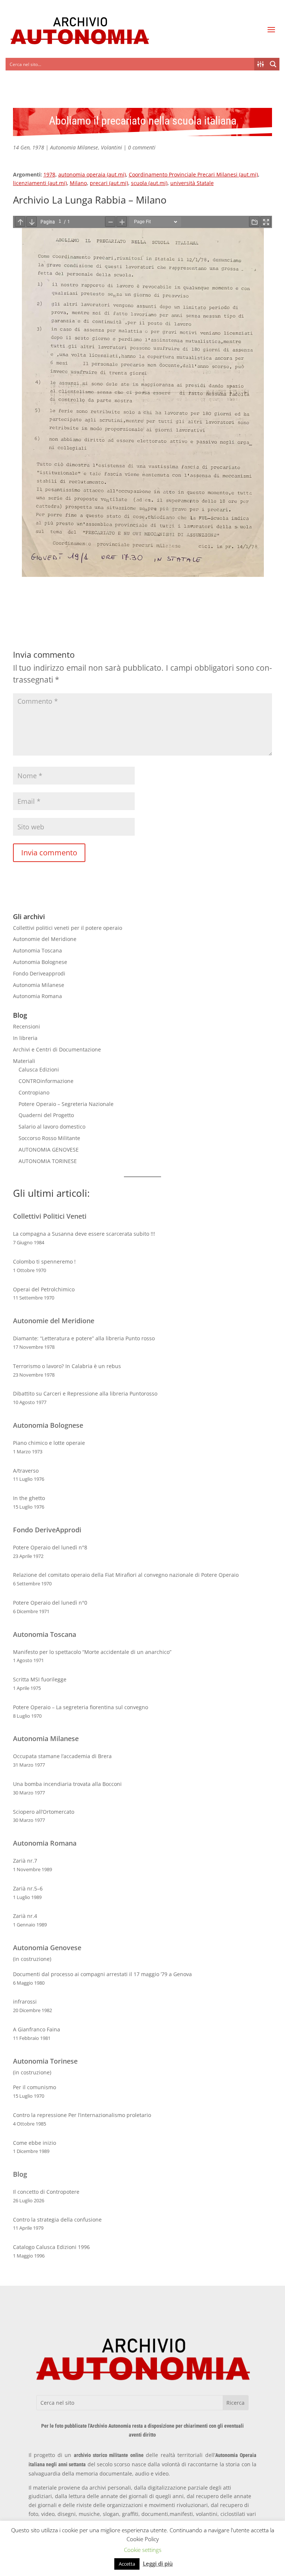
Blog (20, 2174)
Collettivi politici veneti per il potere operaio (68, 928)
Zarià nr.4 (25, 1916)
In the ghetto (29, 1498)
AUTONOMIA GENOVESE (49, 1150)
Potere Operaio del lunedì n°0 (50, 1603)
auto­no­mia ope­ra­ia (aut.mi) (92, 174)
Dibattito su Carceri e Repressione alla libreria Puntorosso (85, 1393)
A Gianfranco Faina (37, 2029)
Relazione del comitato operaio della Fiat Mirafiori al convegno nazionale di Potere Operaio (126, 1575)
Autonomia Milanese (74, 147)
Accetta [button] (127, 2564)
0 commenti (142, 147)
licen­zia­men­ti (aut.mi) (40, 183)
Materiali (24, 1061)
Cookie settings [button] (143, 2550)
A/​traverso (26, 1471)
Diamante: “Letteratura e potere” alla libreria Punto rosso (84, 1338)
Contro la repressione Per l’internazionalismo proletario (82, 2115)
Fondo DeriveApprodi (47, 1530)
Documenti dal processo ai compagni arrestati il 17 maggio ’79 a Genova (102, 1974)
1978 (49, 174)
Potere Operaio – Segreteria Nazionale (66, 1104)
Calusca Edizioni (39, 1069)
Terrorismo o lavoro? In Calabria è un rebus (67, 1366)
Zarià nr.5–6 (28, 1888)
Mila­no (78, 183)
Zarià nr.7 (25, 1861)
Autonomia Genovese (47, 1948)
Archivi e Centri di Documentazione (57, 1049)
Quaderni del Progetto (46, 1115)
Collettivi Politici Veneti (50, 1216)
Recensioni (27, 1026)
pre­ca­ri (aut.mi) (109, 183)
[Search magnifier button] (273, 64)
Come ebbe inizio (35, 2143)
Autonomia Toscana (37, 950)
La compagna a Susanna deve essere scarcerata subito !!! (84, 1234)
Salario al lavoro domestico (52, 1127)
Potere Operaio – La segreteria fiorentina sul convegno (81, 1707)
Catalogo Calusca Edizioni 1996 (51, 2247)
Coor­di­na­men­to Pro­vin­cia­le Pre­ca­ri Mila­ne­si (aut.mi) (193, 174)
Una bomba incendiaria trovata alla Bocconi (67, 1784)
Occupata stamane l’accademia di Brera (62, 1756)
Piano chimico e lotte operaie (49, 1443)
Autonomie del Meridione (45, 939)
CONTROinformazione (46, 1081)
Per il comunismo (35, 2087)
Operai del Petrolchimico (44, 1289)
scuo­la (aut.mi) (149, 183)
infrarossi (25, 2002)
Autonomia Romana (37, 996)
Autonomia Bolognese (40, 962)
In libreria (25, 1038)
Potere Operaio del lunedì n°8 (50, 1547)
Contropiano (34, 1092)
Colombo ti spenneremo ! (44, 1261)
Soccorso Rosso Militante (49, 1138)
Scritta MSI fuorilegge (40, 1679)
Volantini (112, 147)
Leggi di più (158, 2563)
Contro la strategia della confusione (57, 2220)
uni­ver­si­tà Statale (192, 183)
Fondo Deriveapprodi (39, 973)
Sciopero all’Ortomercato (44, 1812)
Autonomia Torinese (45, 2061)
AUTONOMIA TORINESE (48, 1161)
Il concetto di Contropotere (46, 2192)
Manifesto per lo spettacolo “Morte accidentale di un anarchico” (92, 1652)
